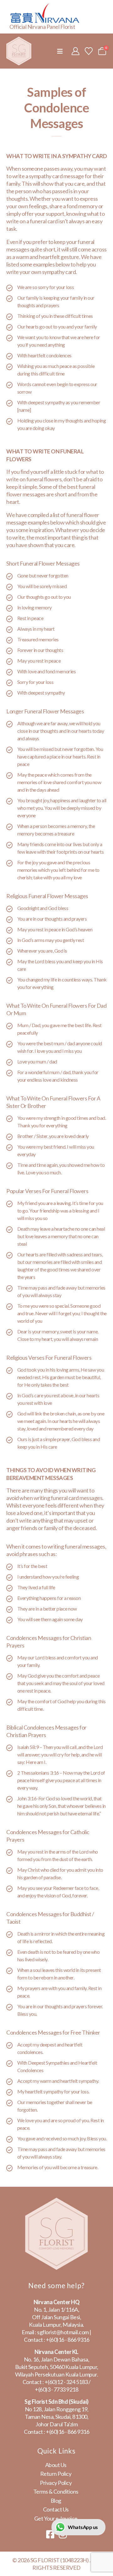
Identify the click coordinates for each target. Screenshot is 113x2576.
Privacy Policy (56, 2483)
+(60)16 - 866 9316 (67, 2340)
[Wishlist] (89, 51)
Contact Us (56, 2509)
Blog (56, 2501)
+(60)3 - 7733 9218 (56, 2389)
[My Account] (75, 51)
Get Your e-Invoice (56, 2518)
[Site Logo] (19, 51)
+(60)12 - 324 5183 (66, 2382)
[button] (60, 51)
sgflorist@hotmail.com (63, 2332)
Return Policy (56, 2474)
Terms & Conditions (56, 2491)
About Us (56, 2465)
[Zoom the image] (56, 2201)
